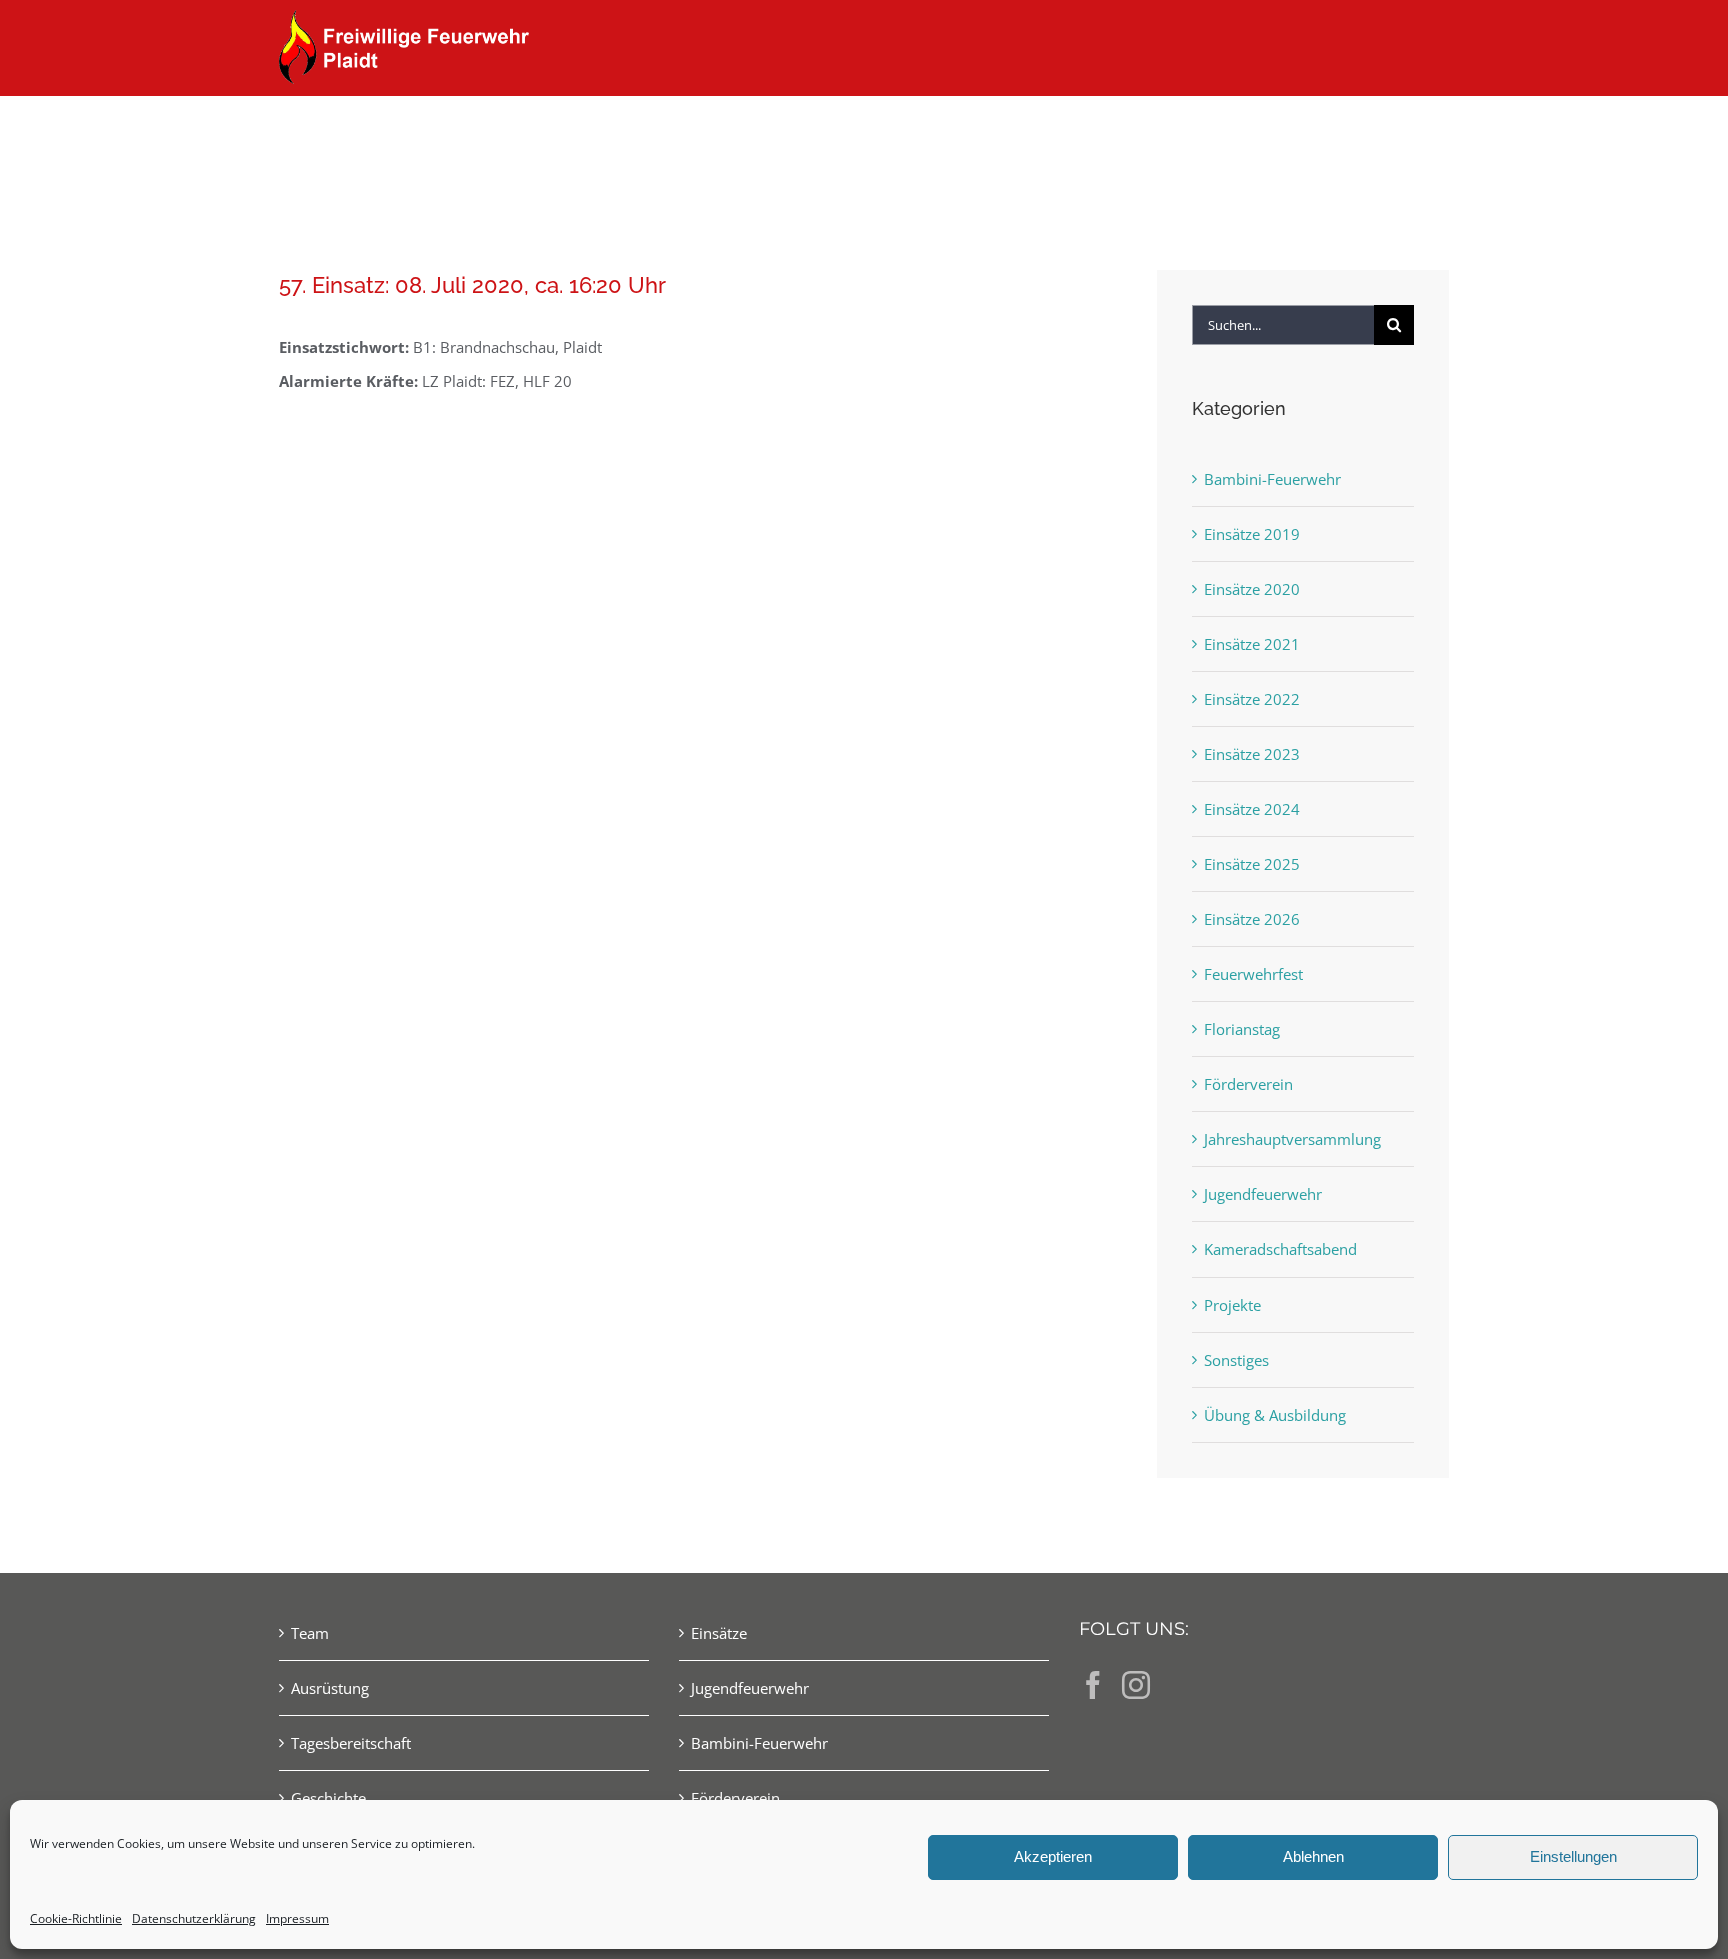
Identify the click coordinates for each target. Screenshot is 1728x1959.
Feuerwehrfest (1253, 974)
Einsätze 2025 (1252, 864)
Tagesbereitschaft (351, 1743)
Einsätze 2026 (1252, 919)
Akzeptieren (1053, 1856)
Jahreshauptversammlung (1292, 1139)
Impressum (297, 1918)
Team (310, 1633)
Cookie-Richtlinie (76, 1918)
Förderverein (1248, 1084)
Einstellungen (1573, 1856)
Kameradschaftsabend (1280, 1249)
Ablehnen (1313, 1856)
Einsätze (719, 1633)
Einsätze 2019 (1252, 534)
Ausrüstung (330, 1688)
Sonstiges (1236, 1360)
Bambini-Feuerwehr (1272, 479)
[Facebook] (1093, 1685)
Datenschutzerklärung (194, 1918)
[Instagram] (1136, 1685)
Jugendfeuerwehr (1263, 1194)
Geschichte (328, 1798)
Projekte (1232, 1305)
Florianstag (1242, 1029)
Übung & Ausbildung (1275, 1415)
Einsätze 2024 (1252, 809)
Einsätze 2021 (1252, 644)
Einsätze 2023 (1252, 754)
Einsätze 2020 (1252, 589)
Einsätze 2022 (1252, 699)
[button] (1416, 132)
